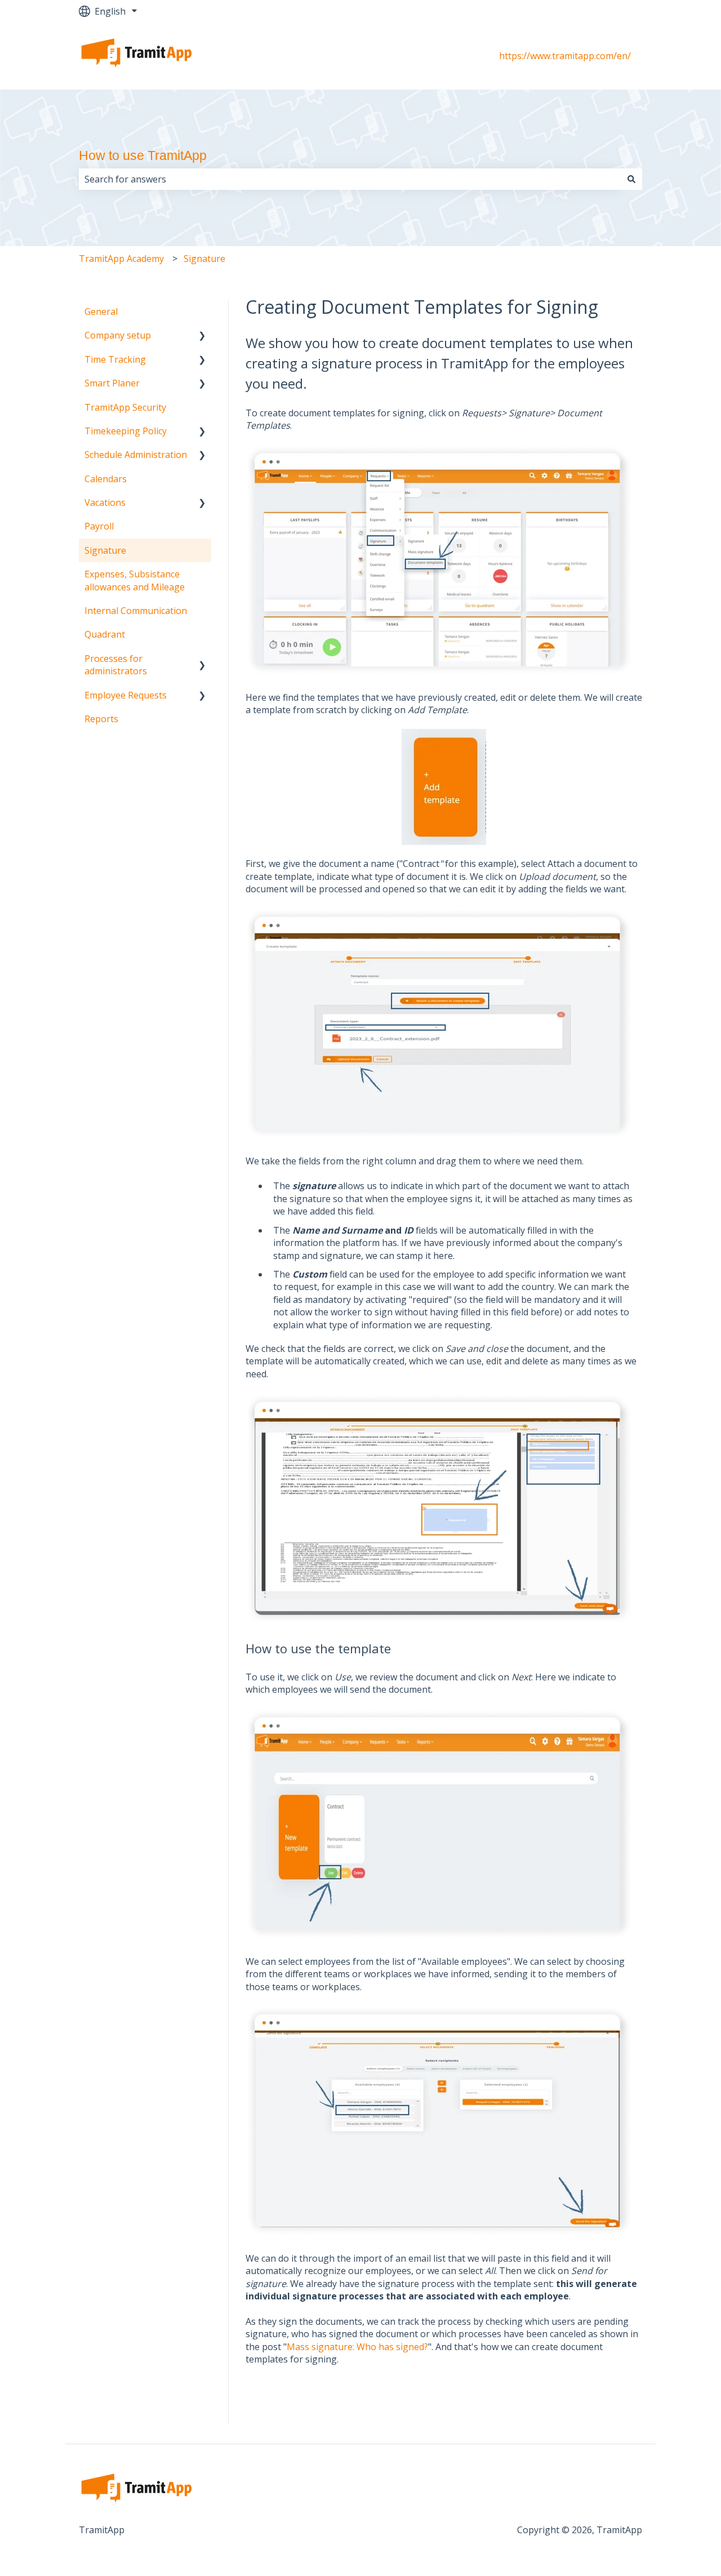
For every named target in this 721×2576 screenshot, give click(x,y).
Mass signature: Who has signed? (357, 2347)
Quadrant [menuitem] (105, 634)
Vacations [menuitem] (105, 502)
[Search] (631, 179)
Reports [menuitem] (101, 719)
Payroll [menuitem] (99, 526)
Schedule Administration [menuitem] (136, 455)
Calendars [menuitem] (106, 479)
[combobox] (350, 179)
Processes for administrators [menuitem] (116, 665)
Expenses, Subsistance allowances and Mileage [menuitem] (135, 580)
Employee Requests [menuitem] (126, 695)
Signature (204, 259)
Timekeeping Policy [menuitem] (126, 431)
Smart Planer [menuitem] (112, 383)
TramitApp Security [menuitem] (125, 407)
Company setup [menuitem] (118, 335)
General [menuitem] (101, 312)
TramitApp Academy (121, 259)
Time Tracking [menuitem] (115, 359)
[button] (202, 336)
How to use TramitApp (143, 155)
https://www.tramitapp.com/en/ (565, 56)
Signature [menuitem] (105, 550)
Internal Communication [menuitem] (136, 611)
